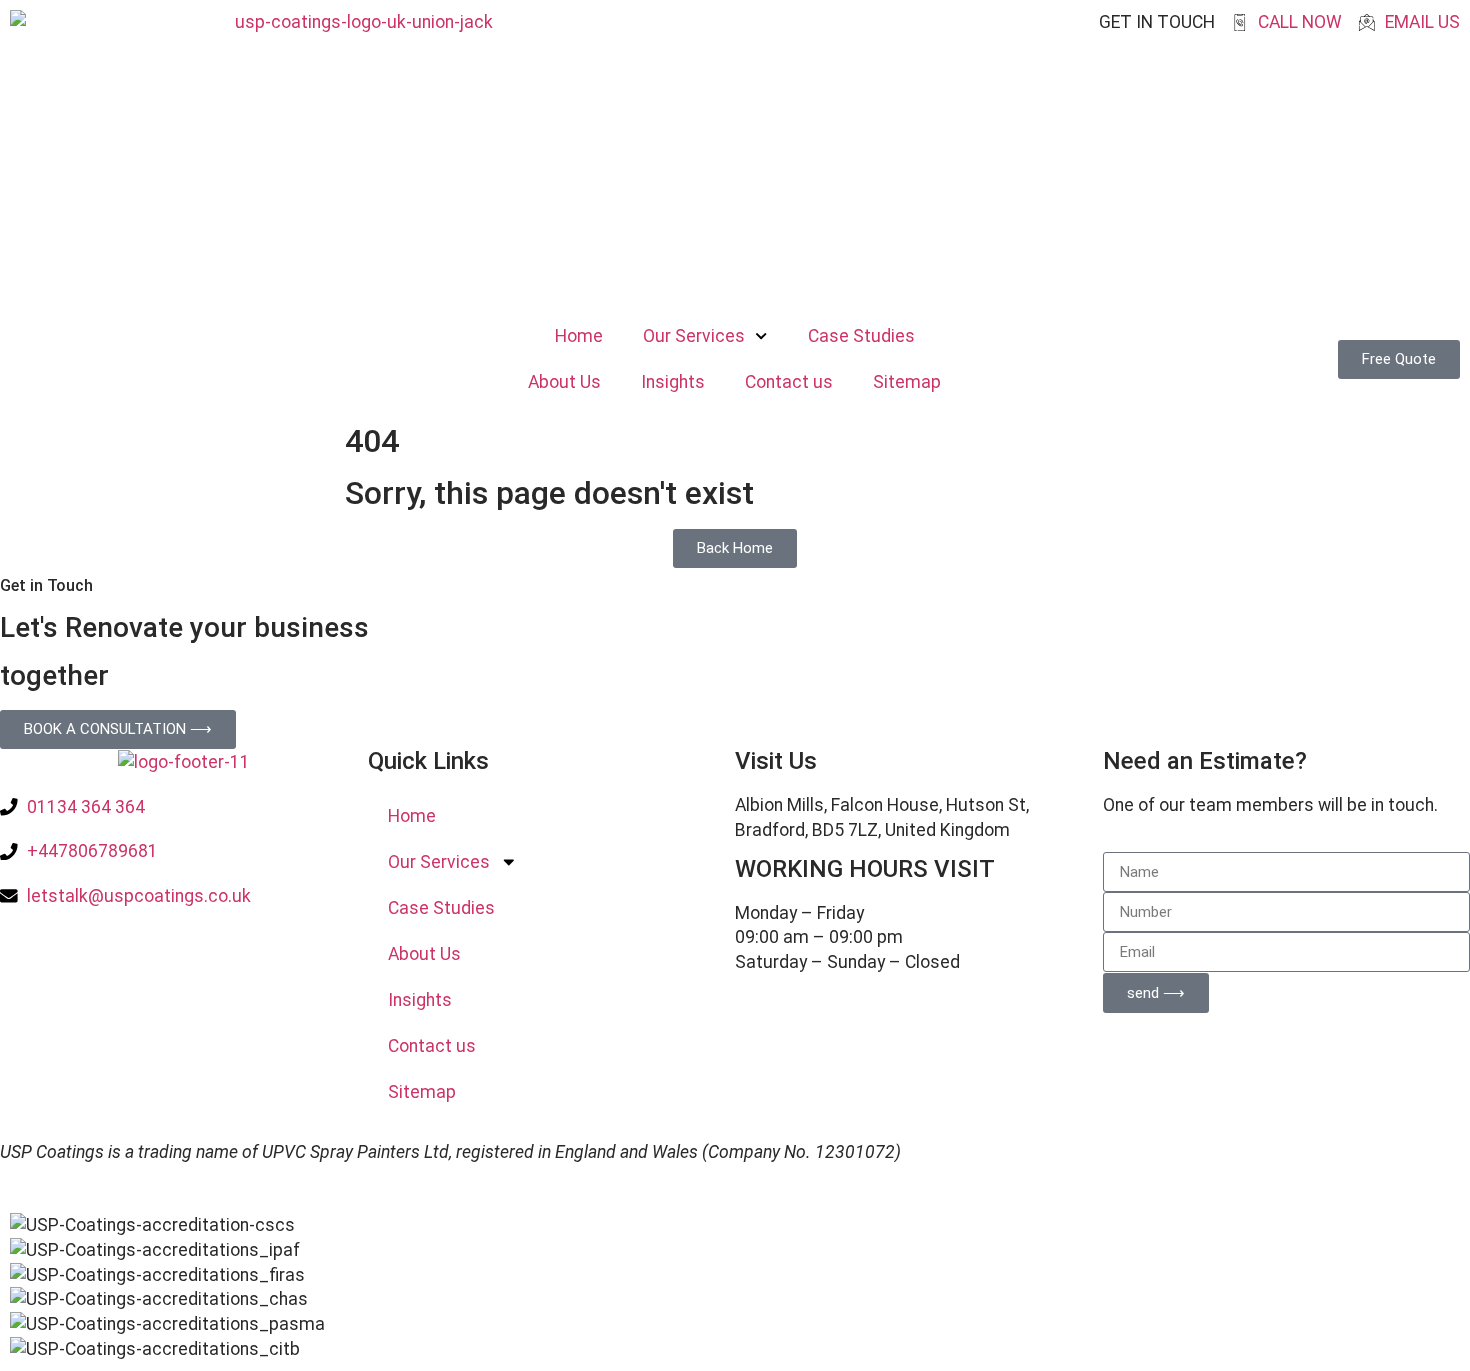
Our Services (694, 336)
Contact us (789, 382)
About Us (564, 382)
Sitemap (907, 382)
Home (579, 336)
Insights (673, 382)
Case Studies (861, 336)
